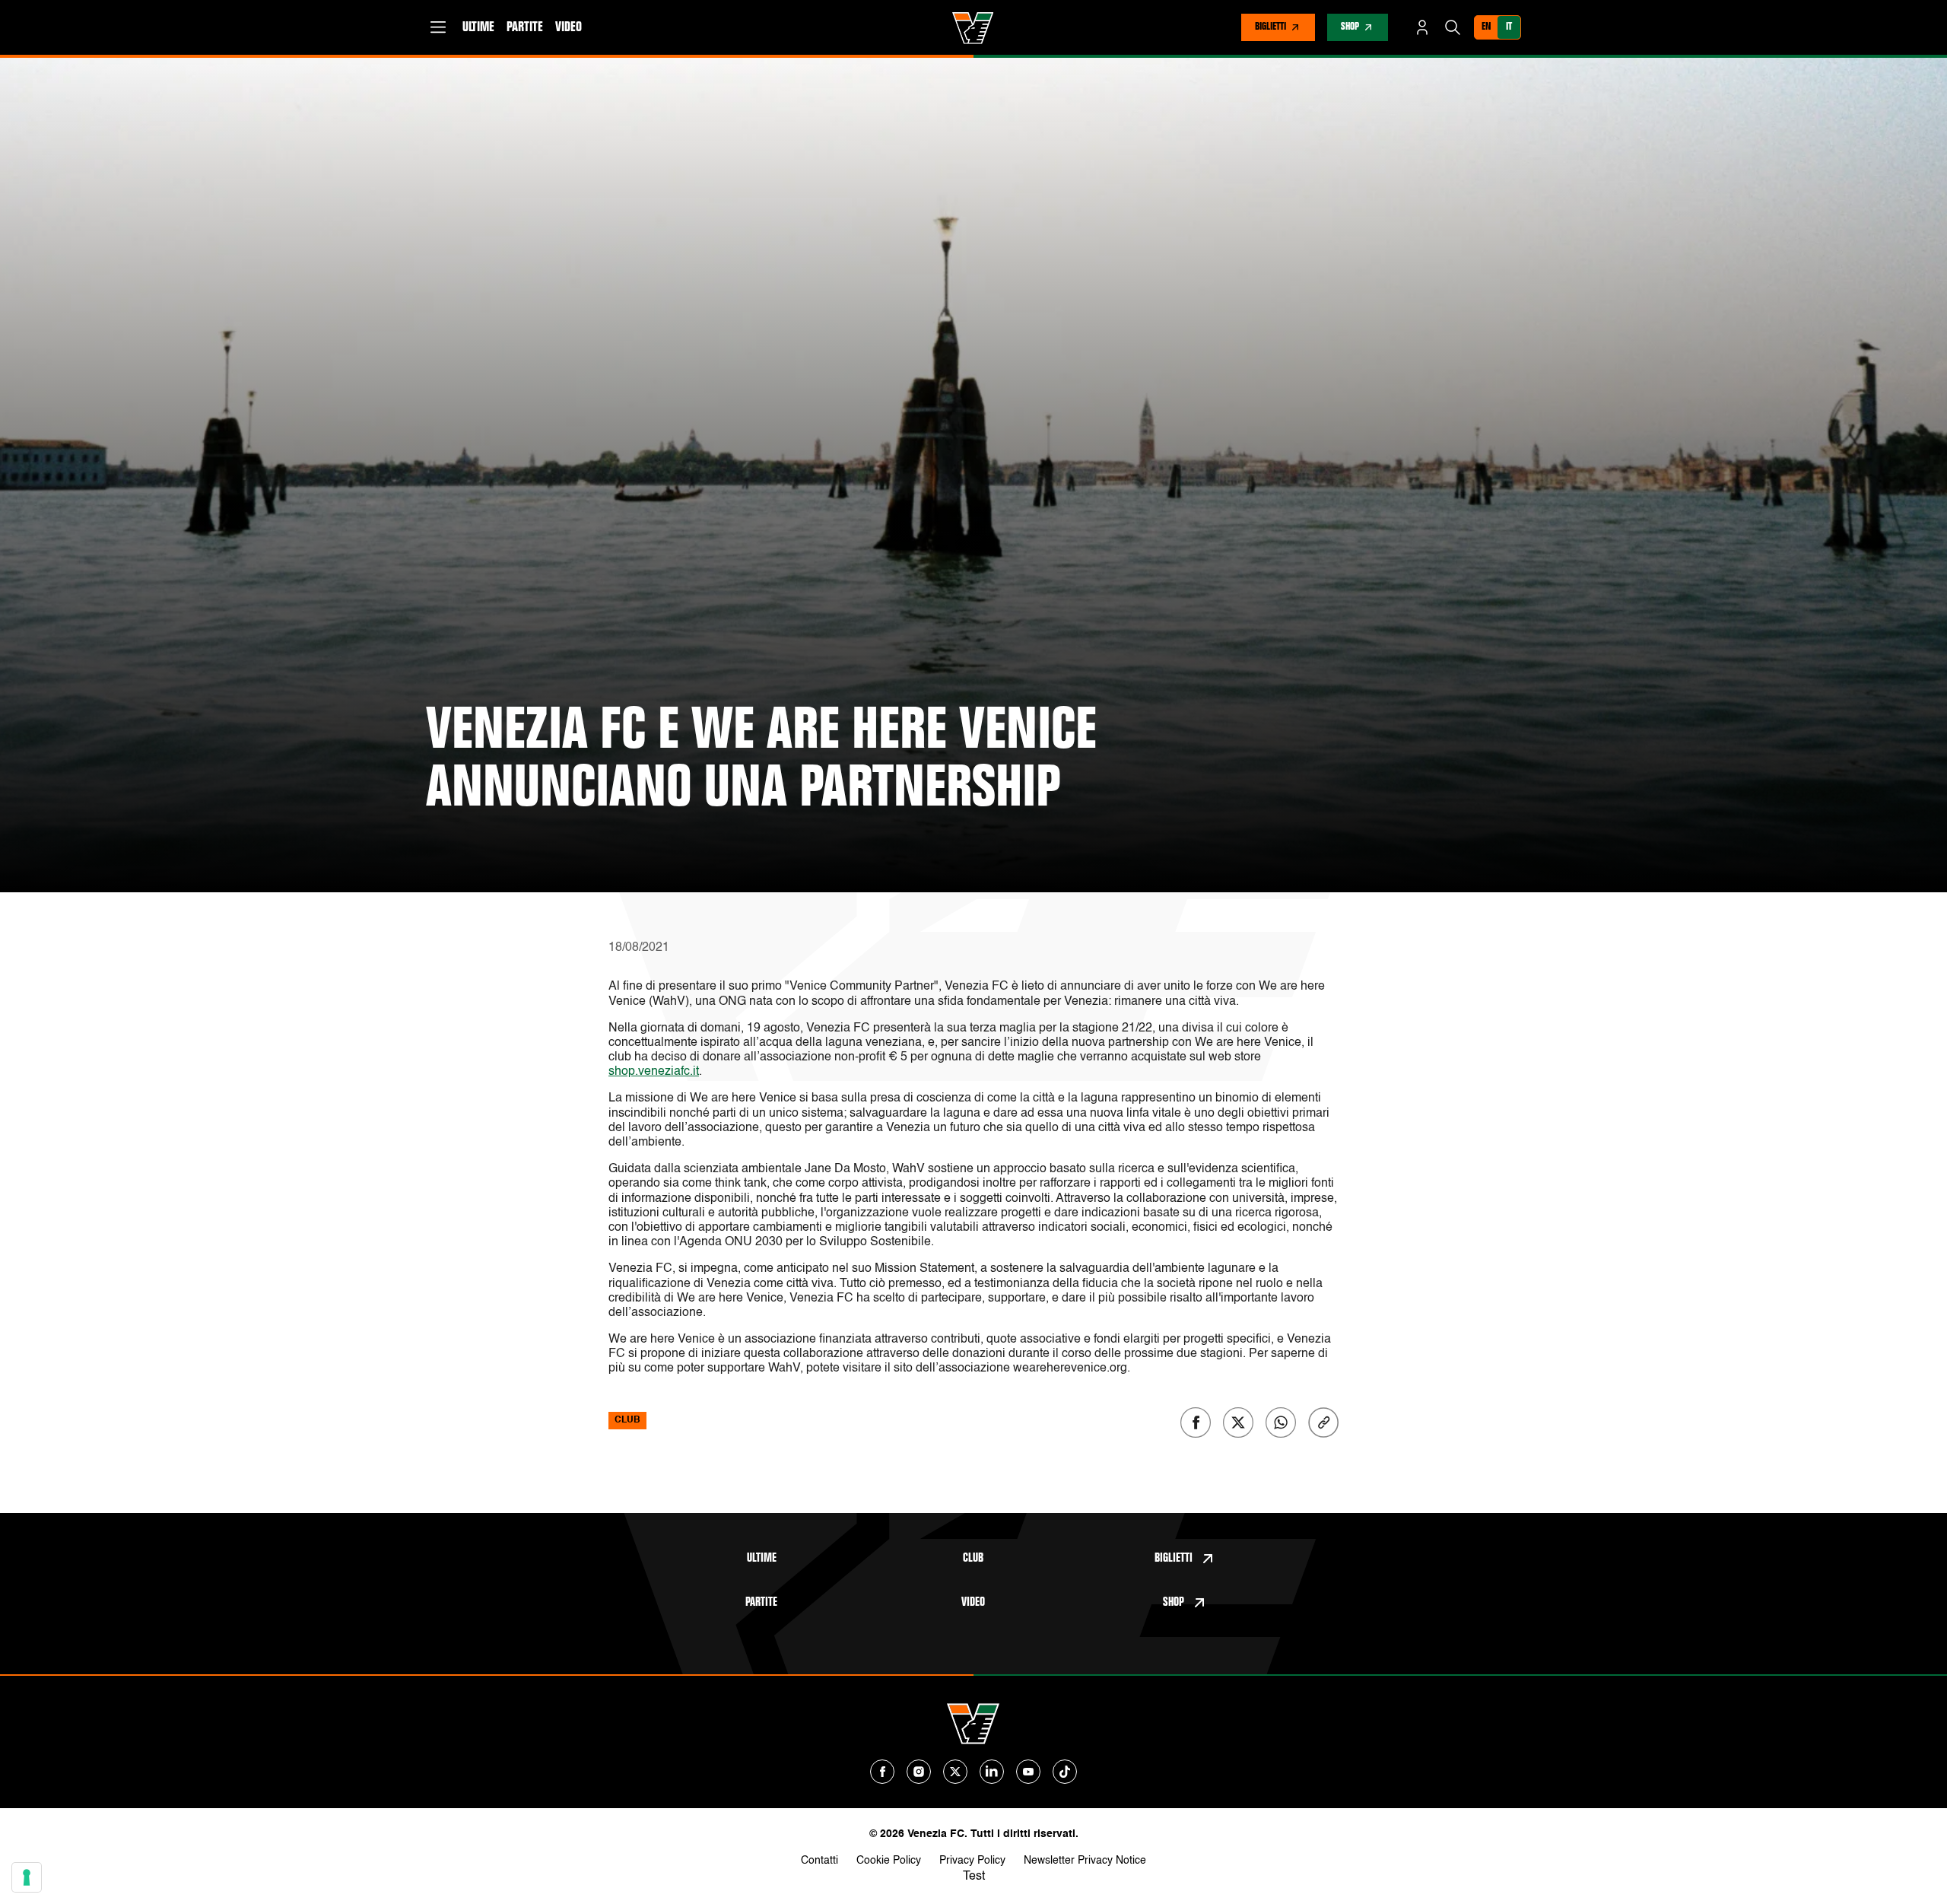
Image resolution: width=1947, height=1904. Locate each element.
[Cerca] (1453, 27)
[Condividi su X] (1238, 1422)
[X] (955, 1772)
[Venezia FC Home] (973, 28)
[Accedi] (1422, 27)
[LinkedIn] (992, 1772)
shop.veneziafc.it (654, 1072)
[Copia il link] (1323, 1422)
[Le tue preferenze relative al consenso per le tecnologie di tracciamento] (27, 1877)
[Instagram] (919, 1772)
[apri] (438, 27)
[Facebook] (882, 1772)
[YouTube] (1028, 1772)
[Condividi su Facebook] (1196, 1422)
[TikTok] (1065, 1772)
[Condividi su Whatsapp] (1281, 1422)
